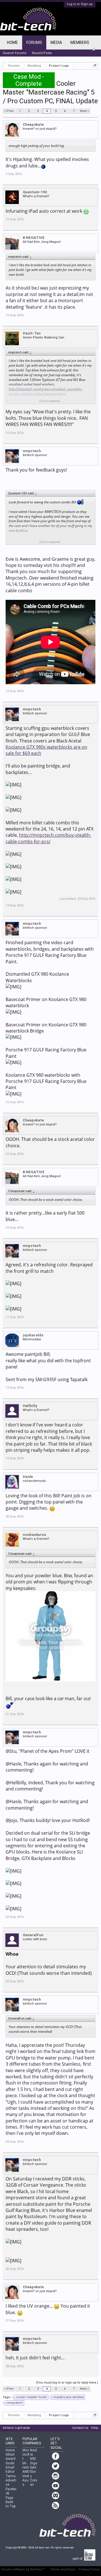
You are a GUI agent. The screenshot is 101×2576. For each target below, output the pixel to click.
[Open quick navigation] (95, 66)
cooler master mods (31, 2397)
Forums (34, 42)
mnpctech (32, 451)
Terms (11, 2476)
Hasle (28, 1477)
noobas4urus (34, 1535)
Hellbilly (30, 1406)
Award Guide (11, 2461)
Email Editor (10, 2470)
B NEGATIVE (34, 238)
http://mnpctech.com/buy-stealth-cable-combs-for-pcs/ (48, 838)
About (10, 2454)
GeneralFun (33, 1935)
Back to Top (11, 2504)
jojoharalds (33, 1335)
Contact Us (80, 2428)
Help (95, 2428)
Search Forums (15, 53)
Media (56, 42)
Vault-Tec (32, 333)
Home (12, 42)
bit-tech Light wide (16, 2428)
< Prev (9, 111)
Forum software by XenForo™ (23, 2569)
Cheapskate (33, 124)
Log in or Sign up (80, 4)
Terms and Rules (63, 2569)
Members (80, 42)
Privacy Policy (89, 2569)
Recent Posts (42, 53)
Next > (84, 111)
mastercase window (68, 2397)
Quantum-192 (35, 192)
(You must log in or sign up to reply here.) (67, 2383)
